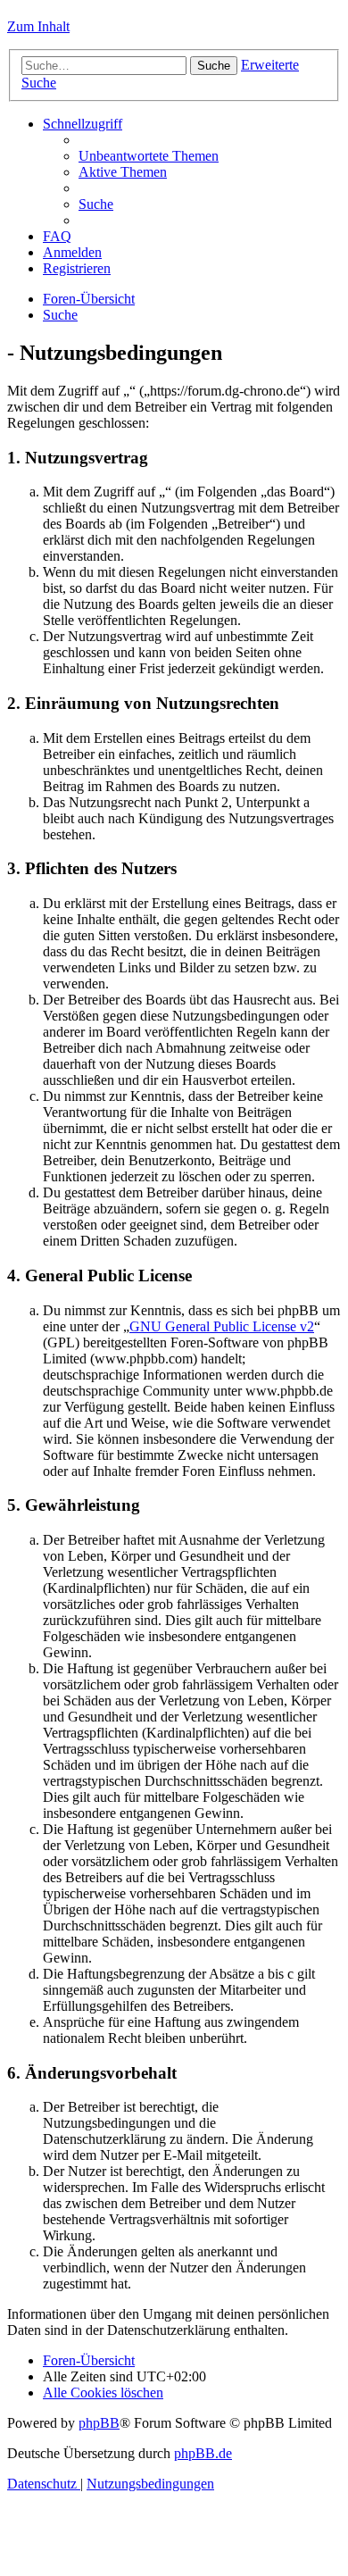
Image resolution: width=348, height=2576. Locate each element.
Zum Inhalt (38, 26)
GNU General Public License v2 (222, 1326)
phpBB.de (203, 2453)
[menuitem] (149, 156)
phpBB (99, 2423)
